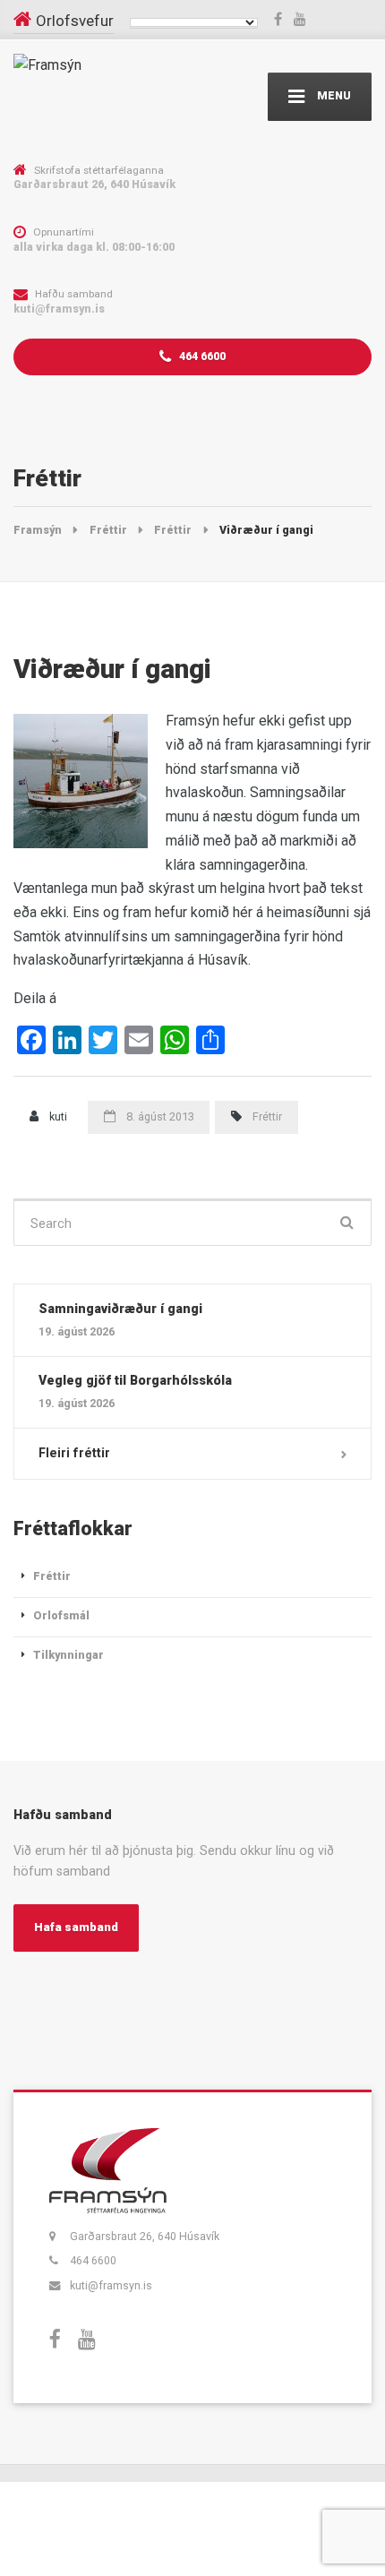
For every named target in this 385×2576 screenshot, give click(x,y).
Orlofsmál (61, 1615)
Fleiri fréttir (74, 1453)
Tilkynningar (68, 1655)
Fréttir (267, 1116)
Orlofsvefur (75, 21)
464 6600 (201, 356)
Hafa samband (76, 1927)
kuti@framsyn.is (111, 2285)
